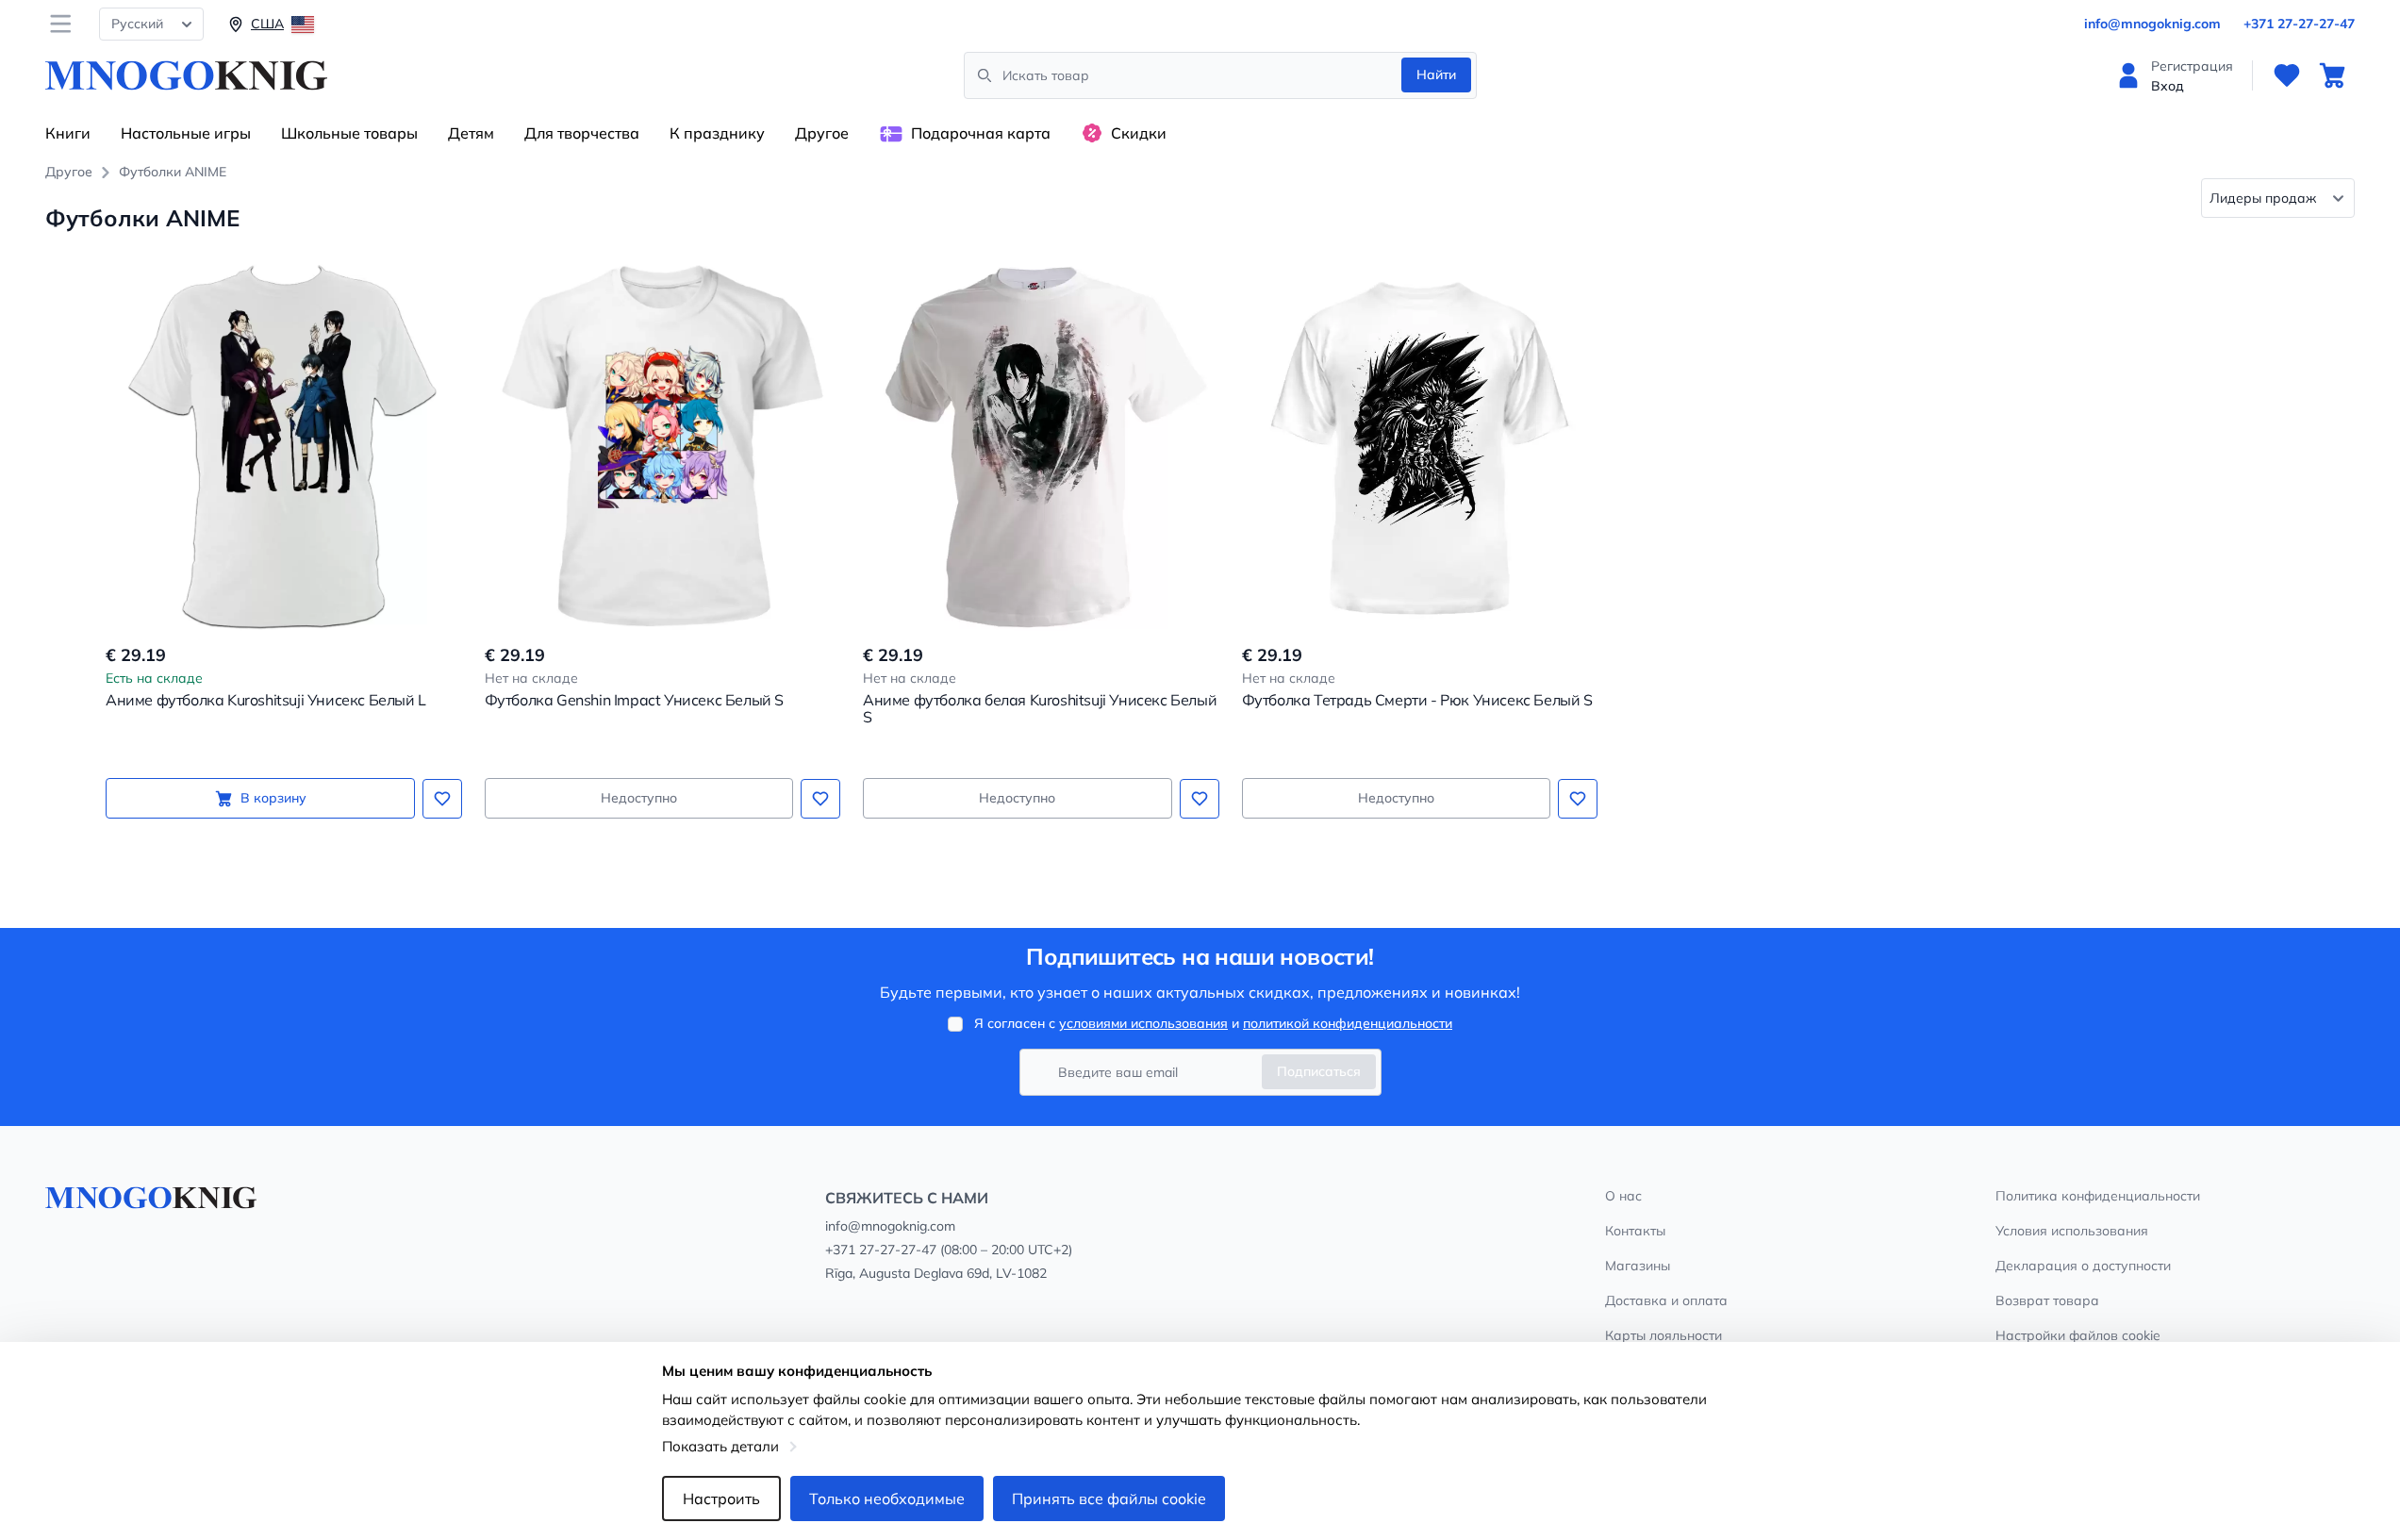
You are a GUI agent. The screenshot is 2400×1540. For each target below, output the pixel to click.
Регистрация (2192, 66)
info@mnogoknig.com (2152, 24)
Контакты (1635, 1231)
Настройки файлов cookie (2078, 1335)
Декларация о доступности (2083, 1266)
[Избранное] (2287, 75)
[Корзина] (2332, 75)
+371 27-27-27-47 (2299, 24)
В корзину (273, 798)
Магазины (1638, 1266)
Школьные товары (349, 133)
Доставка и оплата (1666, 1300)
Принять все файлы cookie (1109, 1499)
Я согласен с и (1213, 1023)
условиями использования (1143, 1023)
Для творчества (582, 133)
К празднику (717, 133)
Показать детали (720, 1446)
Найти (1436, 75)
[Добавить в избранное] (442, 799)
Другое (822, 133)
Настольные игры (186, 133)
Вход (2168, 86)
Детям (471, 133)
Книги (68, 133)
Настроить (721, 1499)
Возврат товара (2047, 1300)
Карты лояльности (1663, 1335)
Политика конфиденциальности (2098, 1196)
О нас (1623, 1196)
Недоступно (639, 798)
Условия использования (2072, 1231)
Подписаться (1319, 1071)
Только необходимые (887, 1499)
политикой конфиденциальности (1348, 1023)
